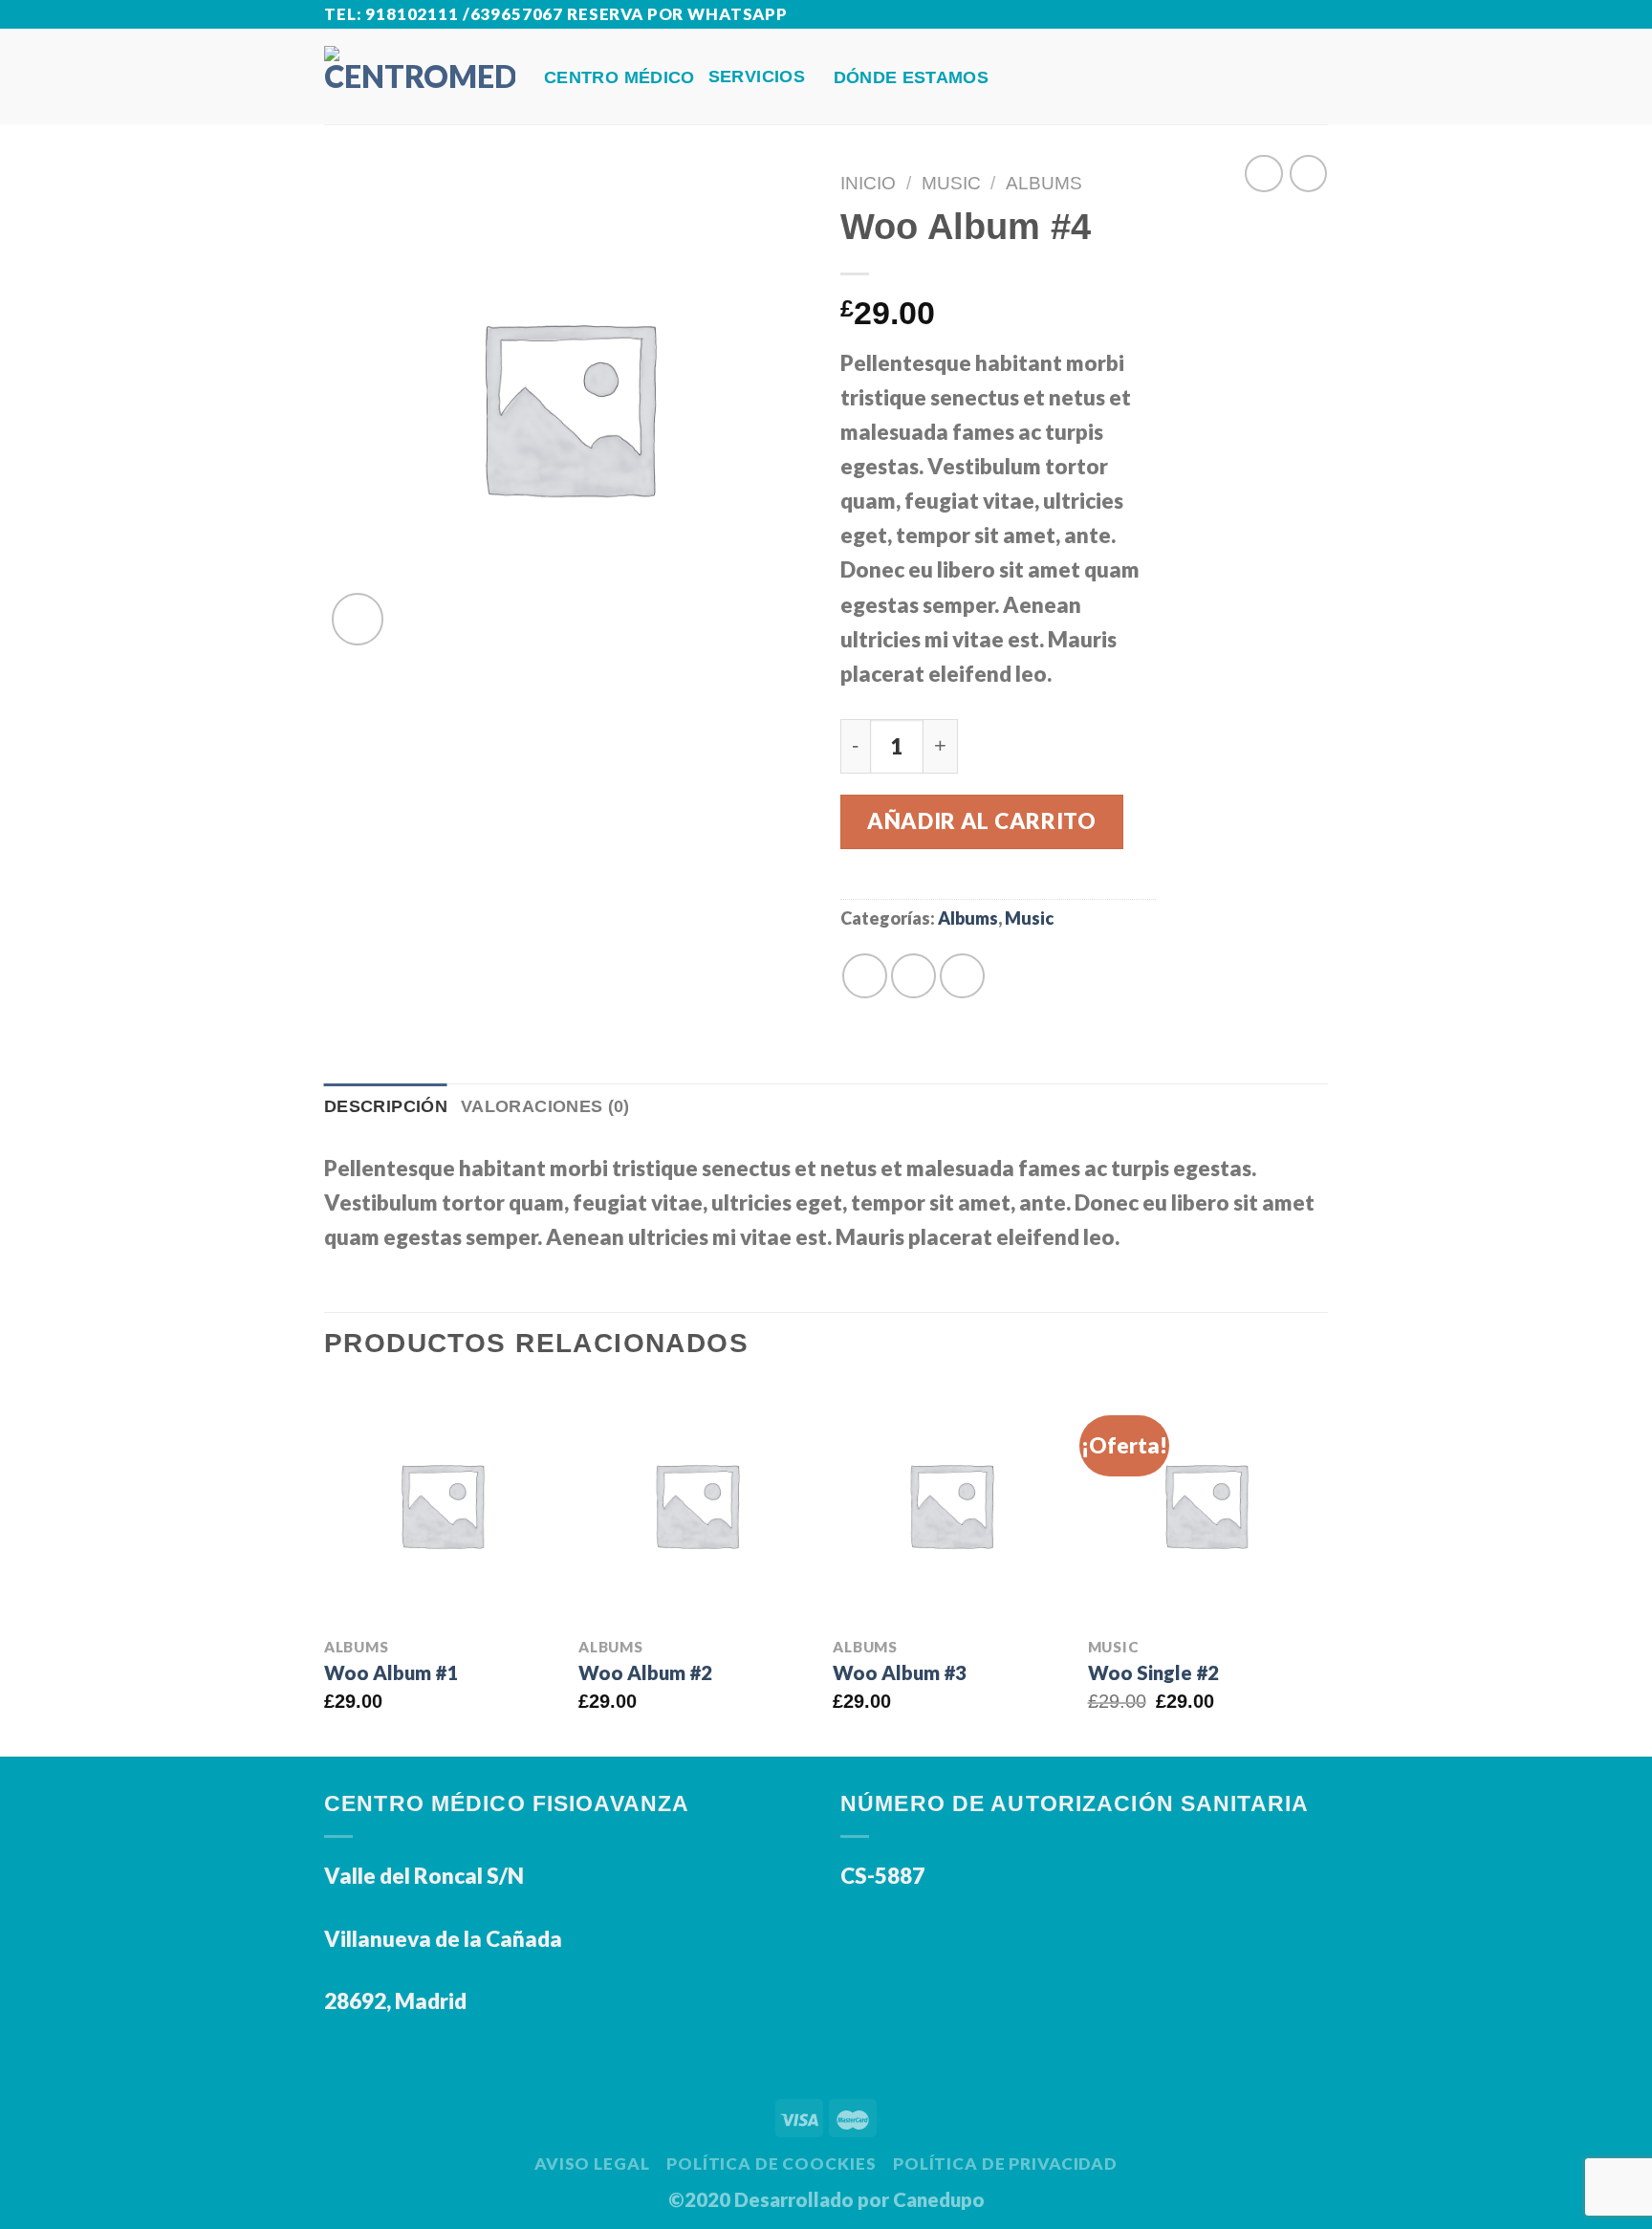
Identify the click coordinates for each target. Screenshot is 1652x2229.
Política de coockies (771, 2163)
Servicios (757, 76)
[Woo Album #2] (696, 1505)
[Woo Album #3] (951, 1505)
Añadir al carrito (982, 821)
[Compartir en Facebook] (865, 976)
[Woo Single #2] (1206, 1505)
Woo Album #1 (391, 1672)
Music (951, 183)
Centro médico (619, 77)
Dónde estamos (912, 77)
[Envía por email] (913, 976)
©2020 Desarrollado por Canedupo (826, 2199)
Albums (1044, 183)
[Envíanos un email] (1315, 16)
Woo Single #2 (1153, 1672)
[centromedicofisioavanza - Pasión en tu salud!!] (420, 76)
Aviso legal (592, 2163)
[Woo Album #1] (442, 1505)
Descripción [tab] (386, 1106)
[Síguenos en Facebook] (1263, 16)
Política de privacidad (1005, 2163)
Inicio (868, 183)
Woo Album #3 (900, 1672)
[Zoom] (358, 619)
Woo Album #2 (645, 1672)
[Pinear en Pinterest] (962, 976)
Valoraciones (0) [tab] (545, 1106)
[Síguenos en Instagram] (1289, 16)
